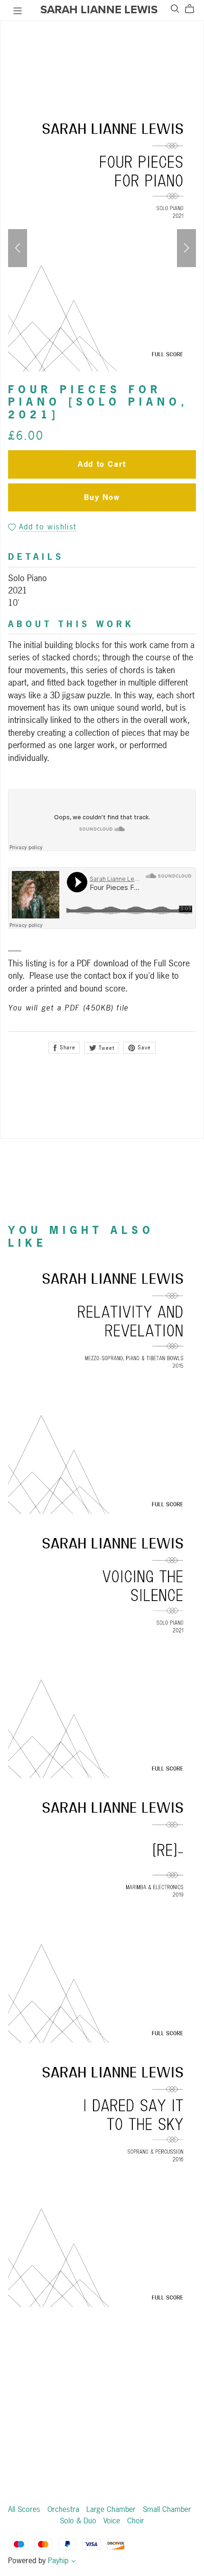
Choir (136, 2520)
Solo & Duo (79, 2520)
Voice (113, 2520)
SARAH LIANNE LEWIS (99, 10)
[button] (18, 248)
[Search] (175, 9)
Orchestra (65, 2509)
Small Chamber (167, 2509)
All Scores (25, 2509)
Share (66, 1047)
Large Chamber (112, 2509)
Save (144, 1047)
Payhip (58, 2560)
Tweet (106, 1048)
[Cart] (193, 9)
